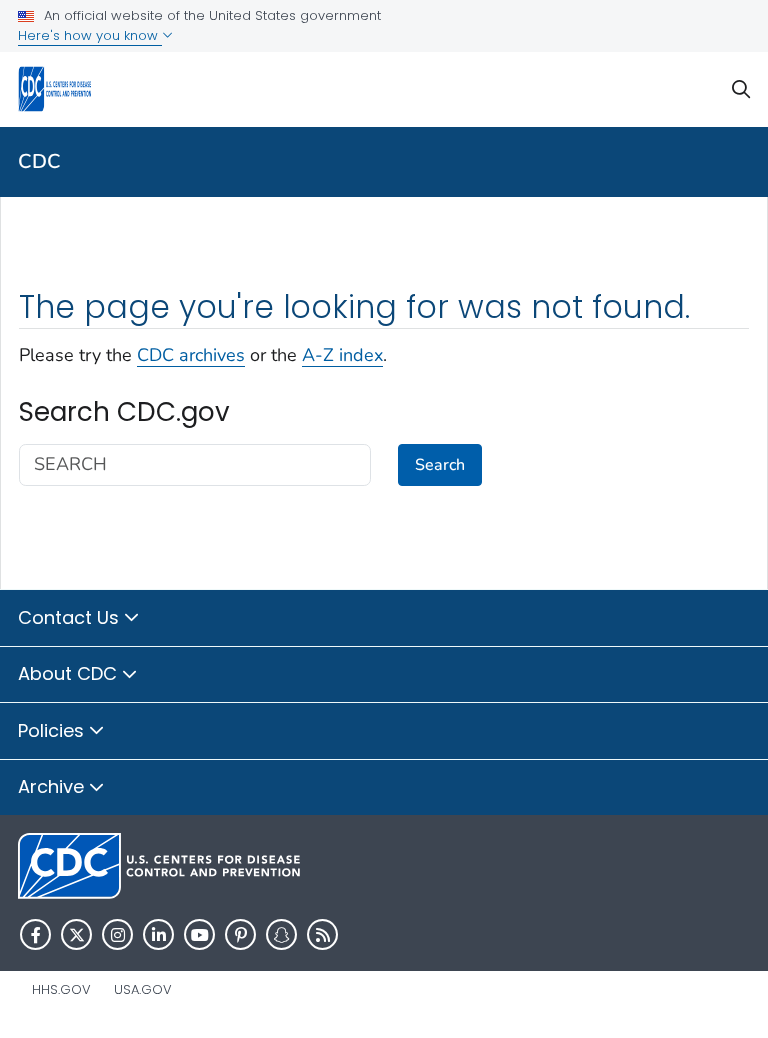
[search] (741, 89)
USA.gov (143, 989)
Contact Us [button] (71, 617)
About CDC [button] (70, 673)
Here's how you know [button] (90, 35)
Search (440, 465)
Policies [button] (53, 730)
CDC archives (191, 355)
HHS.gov (61, 989)
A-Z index (342, 355)
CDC (39, 161)
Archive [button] (53, 786)
